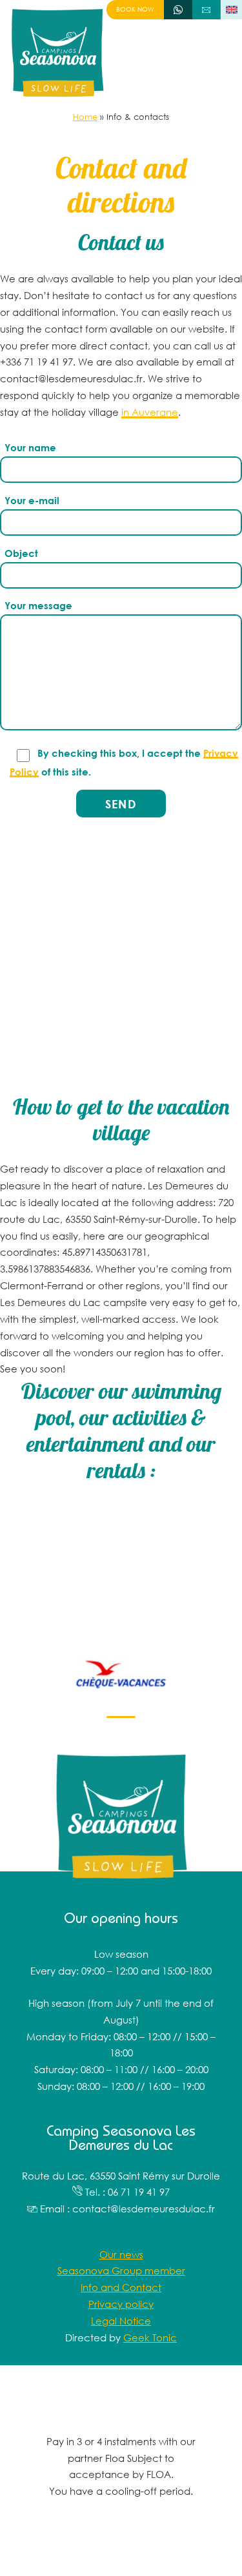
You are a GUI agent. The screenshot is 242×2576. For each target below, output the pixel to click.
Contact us (207, 9)
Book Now (135, 9)
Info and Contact (121, 2287)
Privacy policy (121, 2304)
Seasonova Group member (121, 2270)
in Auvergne (150, 412)
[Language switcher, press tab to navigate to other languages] (231, 10)
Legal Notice (121, 2321)
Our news (121, 2254)
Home (85, 117)
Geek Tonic (150, 2337)
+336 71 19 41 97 (178, 9)
